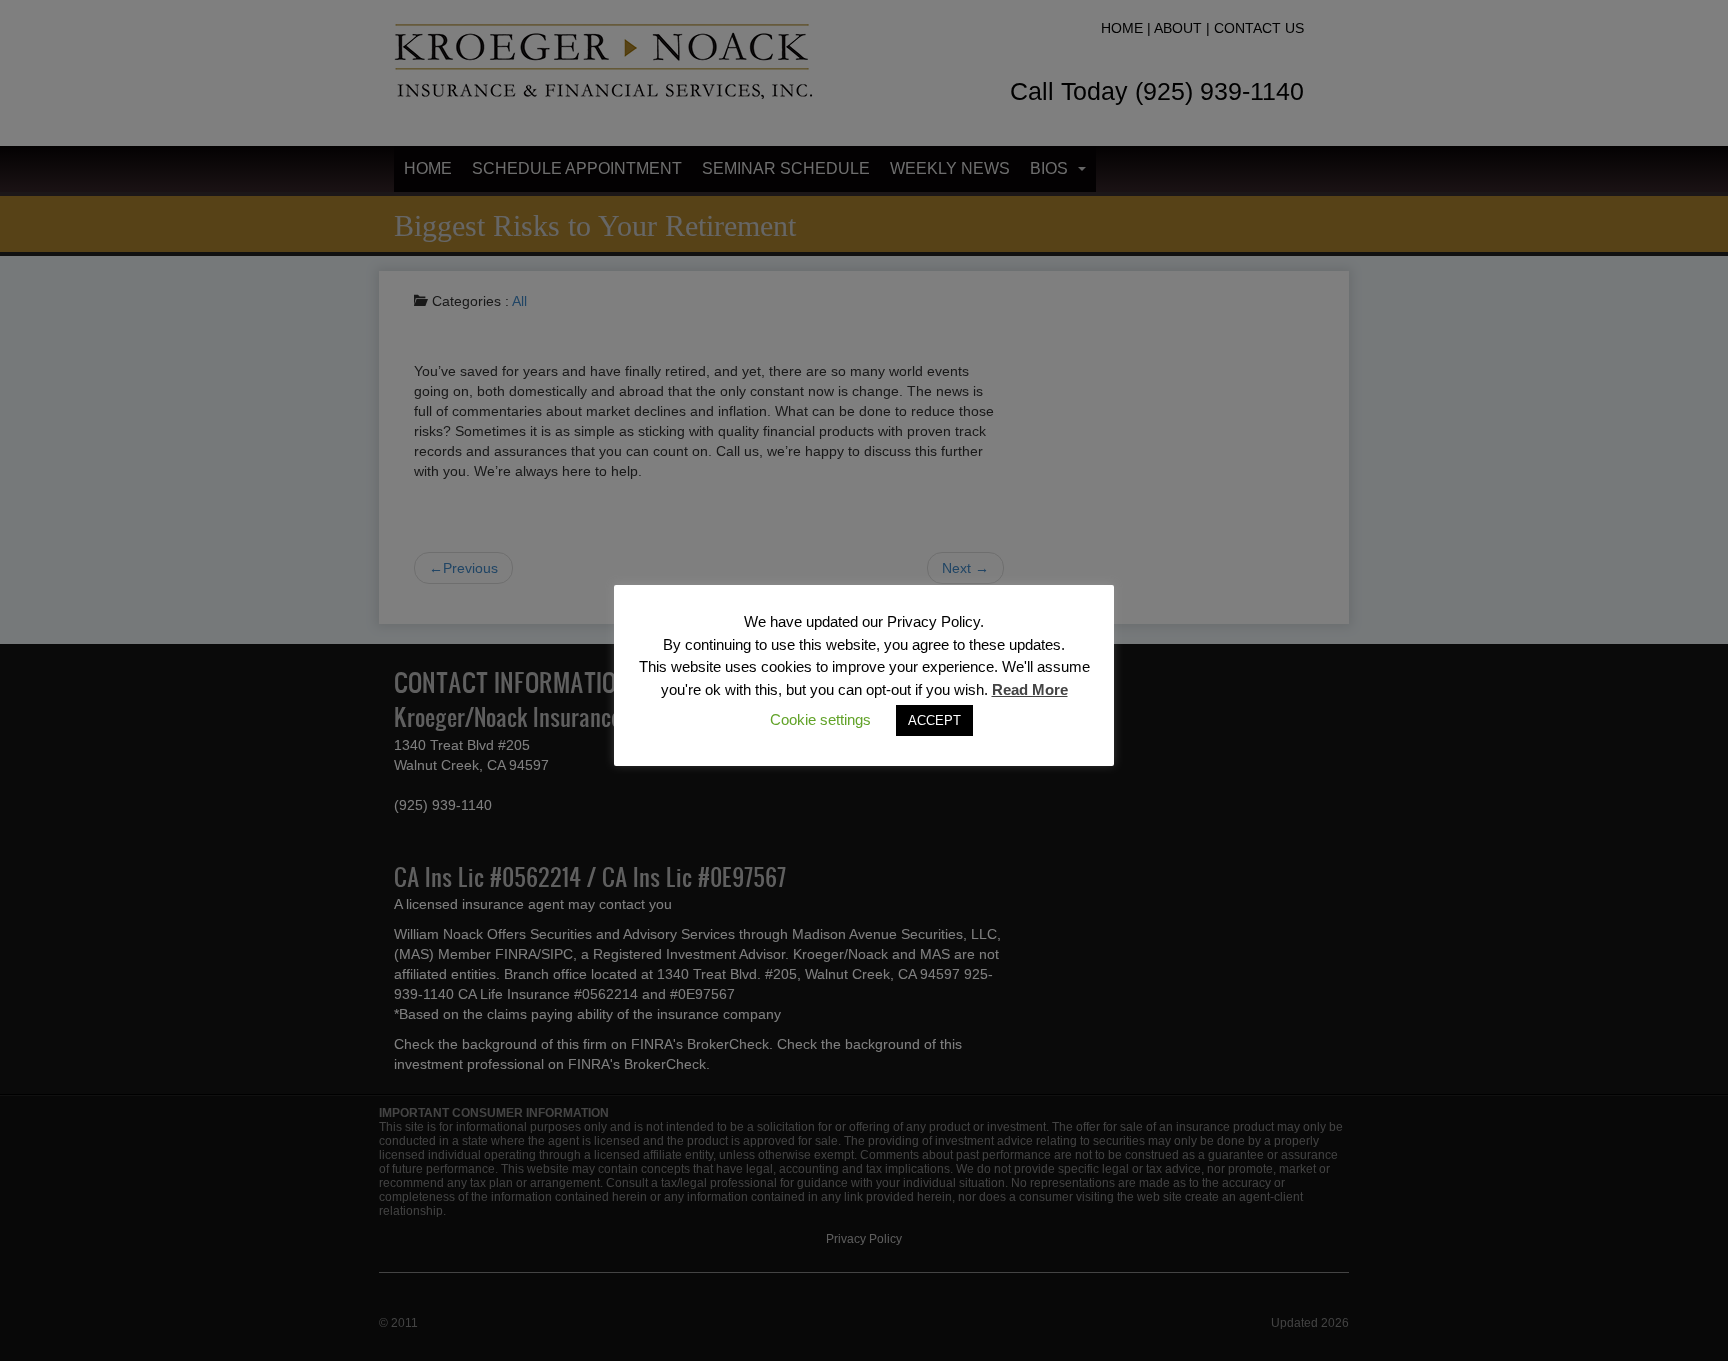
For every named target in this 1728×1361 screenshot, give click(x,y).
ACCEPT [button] (934, 720)
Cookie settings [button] (820, 719)
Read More (1030, 689)
